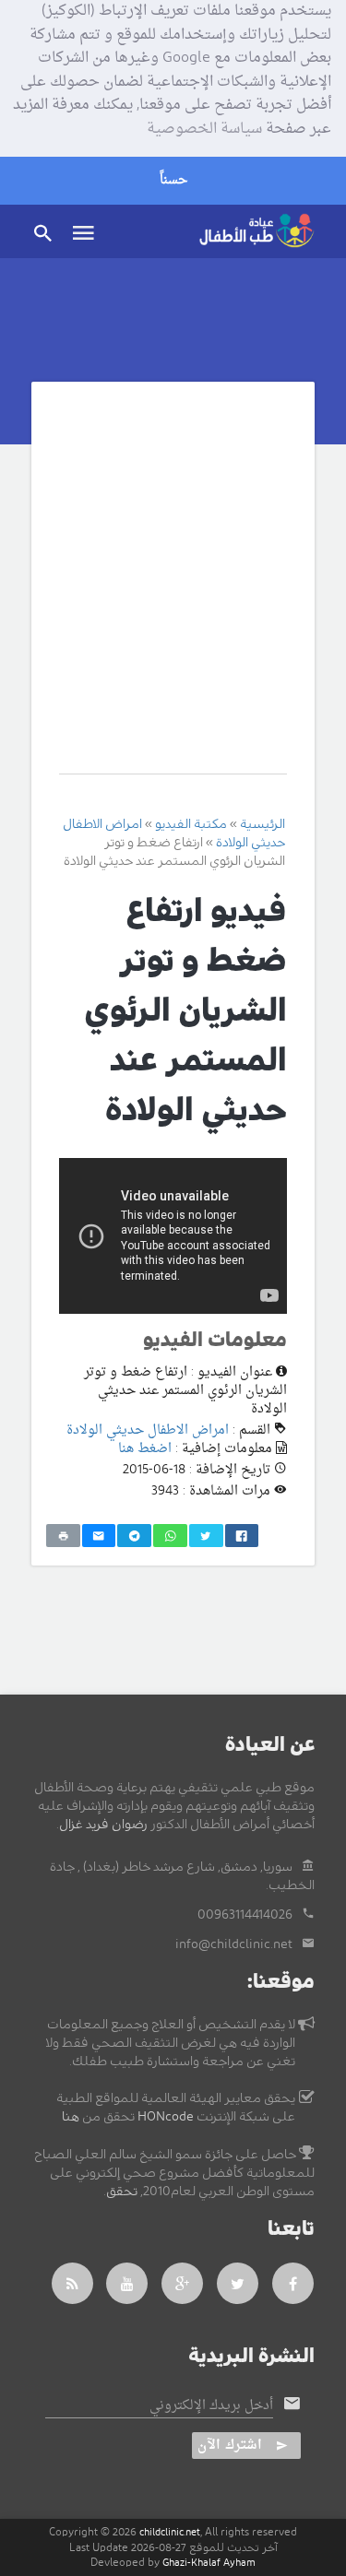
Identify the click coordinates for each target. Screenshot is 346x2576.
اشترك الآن (230, 2446)
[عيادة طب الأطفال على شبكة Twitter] (238, 2283)
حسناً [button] (173, 180)
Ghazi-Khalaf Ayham (209, 2563)
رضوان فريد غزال (103, 1825)
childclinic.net (170, 2532)
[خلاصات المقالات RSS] (72, 2283)
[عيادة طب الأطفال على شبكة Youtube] (127, 2283)
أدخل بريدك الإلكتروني (211, 2406)
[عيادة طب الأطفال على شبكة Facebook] (293, 2283)
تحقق (122, 2192)
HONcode (166, 2117)
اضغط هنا (145, 1449)
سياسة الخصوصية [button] (204, 130)
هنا (71, 2117)
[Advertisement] (173, 591)
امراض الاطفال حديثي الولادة (148, 1430)
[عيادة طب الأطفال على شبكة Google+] (183, 2283)
